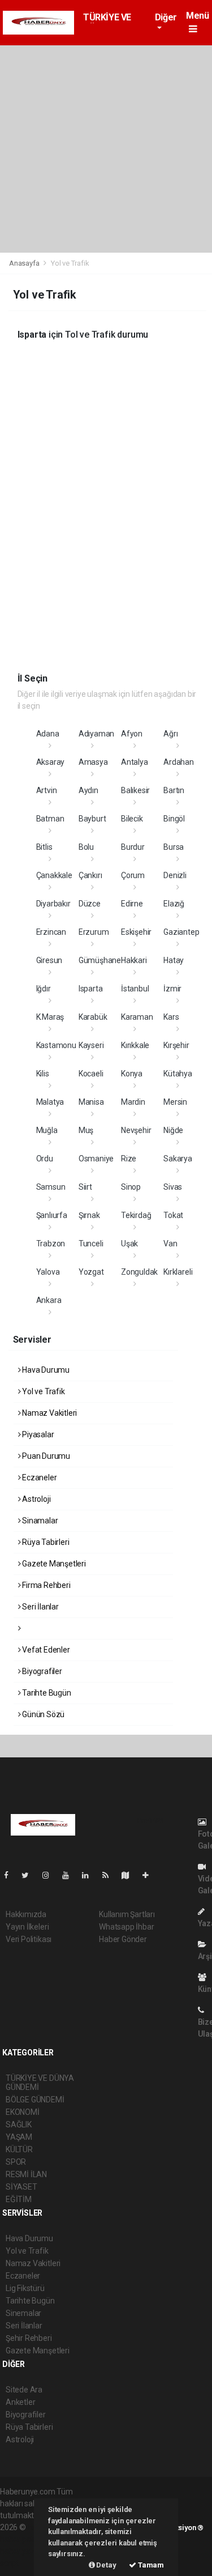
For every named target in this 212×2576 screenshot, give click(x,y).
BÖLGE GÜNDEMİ (35, 2100)
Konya (132, 1074)
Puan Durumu (45, 1456)
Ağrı (170, 734)
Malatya (50, 1102)
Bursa (174, 847)
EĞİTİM (19, 2199)
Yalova (48, 1272)
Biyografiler (41, 1671)
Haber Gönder (123, 1939)
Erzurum (94, 932)
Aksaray (51, 762)
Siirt (85, 1187)
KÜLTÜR (19, 2149)
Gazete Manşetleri (53, 1564)
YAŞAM (19, 2137)
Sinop (131, 1187)
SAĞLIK (19, 2124)
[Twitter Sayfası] (30, 1875)
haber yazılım (23, 2551)
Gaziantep (181, 932)
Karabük (93, 1017)
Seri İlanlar (40, 1607)
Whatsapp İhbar (126, 1927)
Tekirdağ (136, 1215)
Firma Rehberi (45, 1585)
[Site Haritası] (130, 1875)
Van (170, 1244)
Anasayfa (25, 263)
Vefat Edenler (45, 1650)
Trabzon (51, 1244)
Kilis (43, 1074)
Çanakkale (54, 875)
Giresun (49, 960)
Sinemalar (23, 2313)
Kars (171, 1017)
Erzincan (51, 932)
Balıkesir (135, 790)
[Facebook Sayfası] (11, 1875)
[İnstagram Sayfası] (50, 1875)
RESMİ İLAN (26, 2174)
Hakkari (134, 960)
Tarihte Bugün (46, 1693)
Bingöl (174, 819)
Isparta (91, 989)
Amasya (93, 762)
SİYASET (21, 2187)
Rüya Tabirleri (45, 1542)
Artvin (47, 790)
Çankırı (90, 875)
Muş (86, 1130)
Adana (48, 734)
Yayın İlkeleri (27, 1927)
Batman (50, 819)
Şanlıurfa (52, 1215)
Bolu (86, 847)
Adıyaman (96, 734)
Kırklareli (178, 1272)
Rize (129, 1159)
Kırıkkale (135, 1045)
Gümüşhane (100, 960)
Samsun (51, 1187)
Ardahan (179, 762)
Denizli (175, 875)
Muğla (47, 1130)
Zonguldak (139, 1272)
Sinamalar (39, 1521)
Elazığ (174, 904)
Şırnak (89, 1215)
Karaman (137, 1017)
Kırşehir (176, 1045)
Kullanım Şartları (127, 1914)
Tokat (173, 1215)
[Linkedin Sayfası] (90, 1875)
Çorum (133, 875)
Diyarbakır (53, 904)
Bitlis (44, 847)
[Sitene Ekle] (150, 1875)
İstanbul (135, 989)
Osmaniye (96, 1159)
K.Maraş (50, 1017)
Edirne (132, 904)
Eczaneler (38, 1478)
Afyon (132, 734)
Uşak (129, 1244)
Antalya (135, 762)
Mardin (133, 1102)
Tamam (150, 2565)
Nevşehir (136, 1130)
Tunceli (91, 1244)
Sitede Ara (24, 2390)
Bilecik (132, 819)
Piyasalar (37, 1434)
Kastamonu (56, 1045)
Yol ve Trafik (42, 1391)
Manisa (91, 1102)
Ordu (45, 1159)
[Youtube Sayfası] (70, 1875)
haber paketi (22, 2539)
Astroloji (35, 1499)
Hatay (174, 960)
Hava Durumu (45, 1370)
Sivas (173, 1187)
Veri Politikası (29, 1939)
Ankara (49, 1300)
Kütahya (178, 1074)
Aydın (88, 790)
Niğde (173, 1130)
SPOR (16, 2162)
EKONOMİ (23, 2112)
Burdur (133, 847)
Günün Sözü (42, 1714)
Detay (106, 2565)
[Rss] (110, 1875)
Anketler (20, 2402)
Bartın (174, 790)
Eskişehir (136, 932)
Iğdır (44, 989)
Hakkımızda (26, 1914)
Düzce (90, 904)
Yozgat (91, 1272)
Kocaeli (91, 1074)
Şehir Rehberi (29, 2338)
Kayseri (91, 1045)
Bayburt (92, 819)
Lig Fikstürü (25, 2288)
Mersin (175, 1102)
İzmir (172, 989)
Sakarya (178, 1159)
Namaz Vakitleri (49, 1413)
